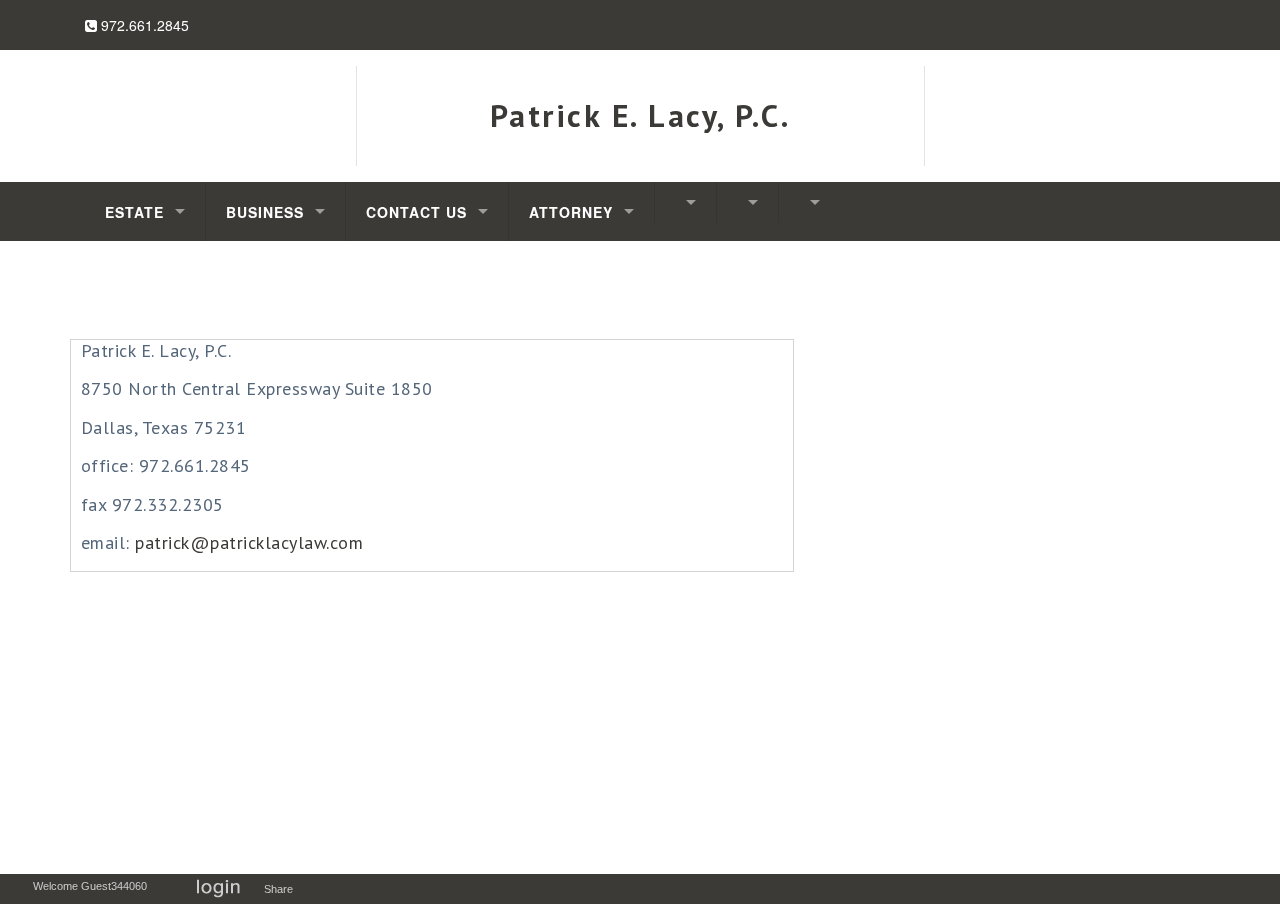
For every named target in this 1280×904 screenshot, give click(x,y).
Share (283, 889)
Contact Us (416, 212)
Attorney (571, 212)
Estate (134, 212)
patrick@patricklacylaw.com (249, 542)
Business (265, 212)
